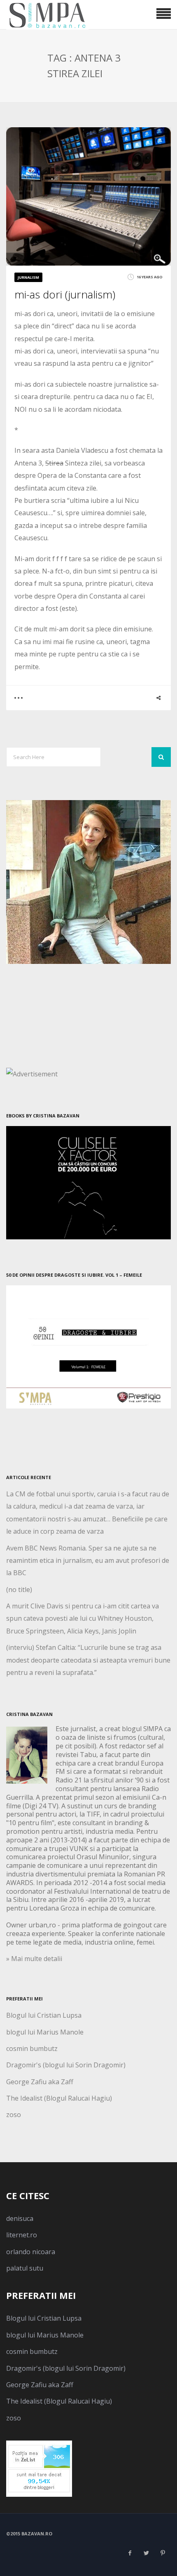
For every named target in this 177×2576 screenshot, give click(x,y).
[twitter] (146, 2553)
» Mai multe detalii (34, 1959)
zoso (14, 2115)
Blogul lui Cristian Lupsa (44, 2015)
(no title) (19, 1590)
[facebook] (130, 2553)
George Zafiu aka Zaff (40, 2082)
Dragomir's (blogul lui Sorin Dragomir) (66, 2065)
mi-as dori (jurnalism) (65, 294)
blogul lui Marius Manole (45, 2032)
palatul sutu (25, 2268)
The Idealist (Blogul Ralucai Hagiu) (59, 2098)
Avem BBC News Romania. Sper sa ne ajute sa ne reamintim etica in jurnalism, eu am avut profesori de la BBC (88, 1561)
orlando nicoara (31, 2252)
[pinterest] (163, 2553)
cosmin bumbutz (32, 2048)
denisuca (20, 2218)
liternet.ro (22, 2235)
